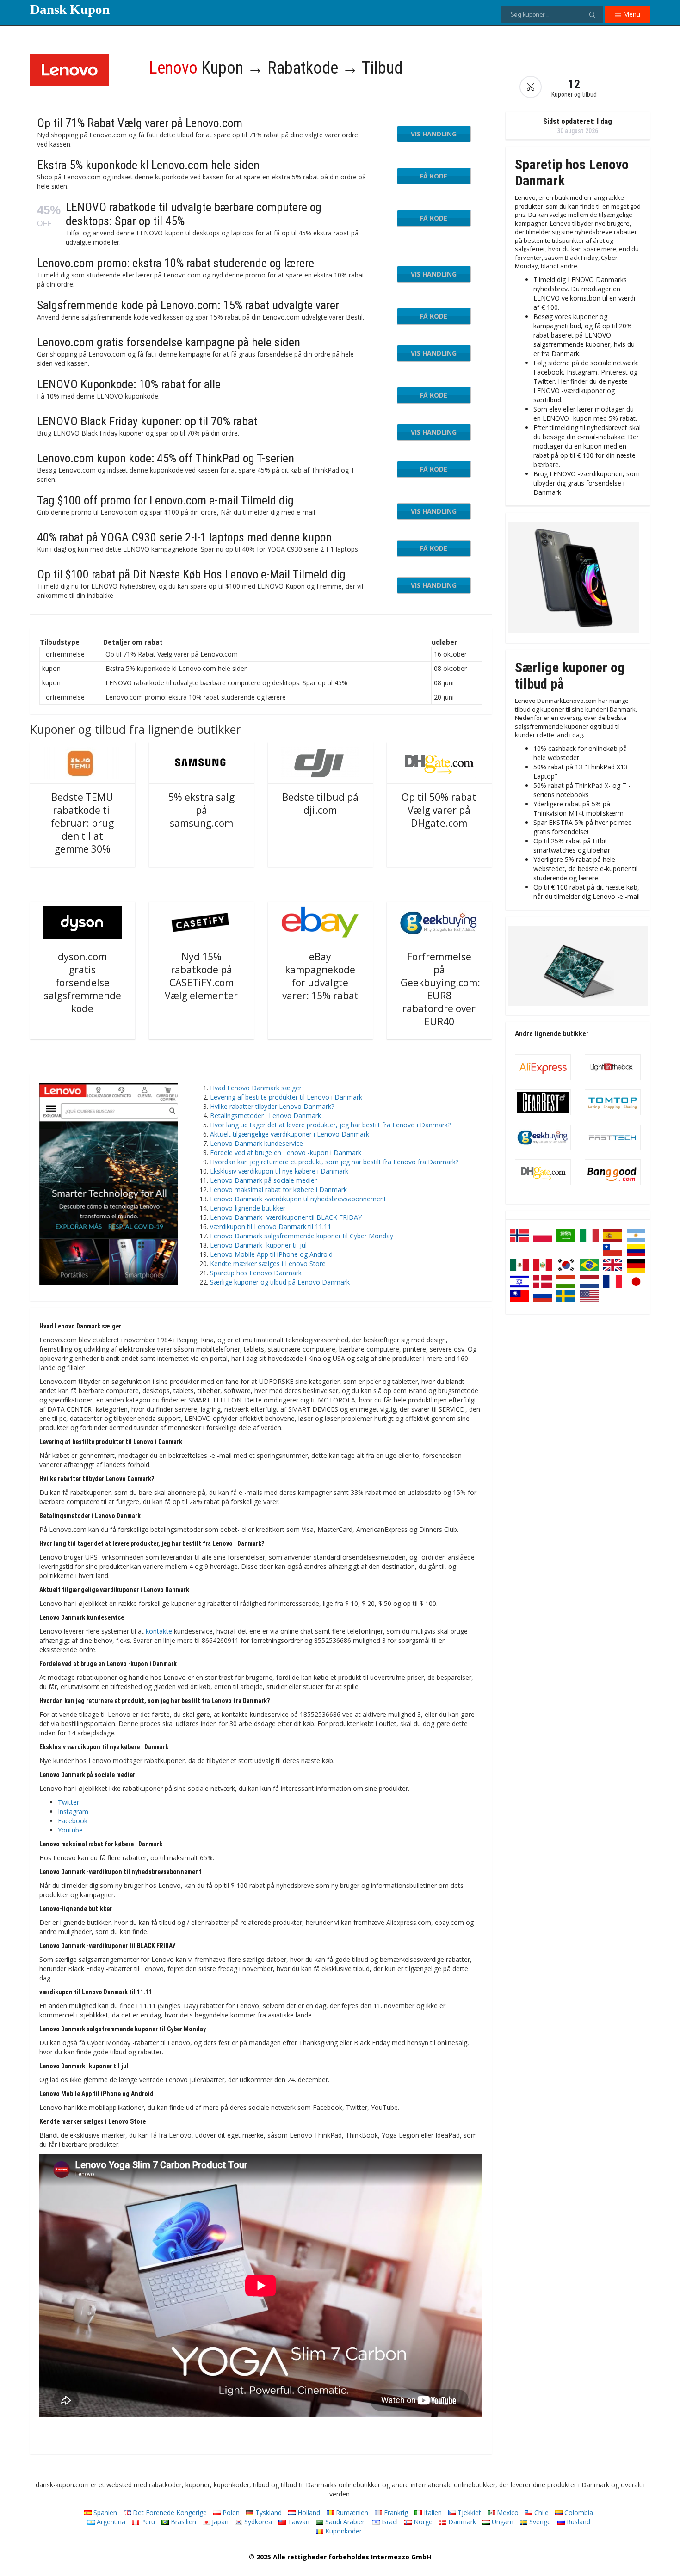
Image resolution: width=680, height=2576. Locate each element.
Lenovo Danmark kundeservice (257, 1143)
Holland (308, 2512)
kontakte (159, 1631)
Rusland (578, 2522)
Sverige (539, 2522)
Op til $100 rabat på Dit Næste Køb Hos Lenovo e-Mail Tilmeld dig (191, 574)
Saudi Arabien (345, 2522)
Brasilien (182, 2522)
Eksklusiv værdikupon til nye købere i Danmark (279, 1171)
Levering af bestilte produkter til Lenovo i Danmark (286, 1097)
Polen (230, 2512)
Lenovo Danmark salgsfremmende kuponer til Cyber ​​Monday (302, 1236)
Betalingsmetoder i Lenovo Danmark (266, 1116)
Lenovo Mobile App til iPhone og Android (271, 1254)
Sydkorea (257, 2522)
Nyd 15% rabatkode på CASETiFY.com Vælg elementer (201, 976)
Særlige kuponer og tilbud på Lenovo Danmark (280, 1282)
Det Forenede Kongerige (169, 2512)
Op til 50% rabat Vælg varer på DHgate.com (439, 810)
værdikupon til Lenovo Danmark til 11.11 (271, 1227)
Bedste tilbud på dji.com (320, 804)
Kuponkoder (343, 2531)
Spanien (104, 2512)
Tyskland (268, 2512)
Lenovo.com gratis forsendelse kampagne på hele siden (169, 342)
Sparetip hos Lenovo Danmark (256, 1273)
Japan (219, 2522)
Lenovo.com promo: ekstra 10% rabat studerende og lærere (176, 263)
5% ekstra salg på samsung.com (201, 810)
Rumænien (351, 2512)
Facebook (73, 1821)
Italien (432, 2512)
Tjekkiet (468, 2512)
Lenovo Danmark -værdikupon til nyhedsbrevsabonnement (298, 1199)
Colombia (578, 2512)
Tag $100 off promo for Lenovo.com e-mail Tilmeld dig (165, 500)
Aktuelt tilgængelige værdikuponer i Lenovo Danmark (290, 1134)
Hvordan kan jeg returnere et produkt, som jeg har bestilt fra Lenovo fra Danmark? (334, 1162)
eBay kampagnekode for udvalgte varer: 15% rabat (320, 976)
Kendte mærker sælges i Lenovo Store (268, 1263)
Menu (631, 14)
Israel (389, 2522)
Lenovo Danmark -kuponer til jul (258, 1245)
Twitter (68, 1802)
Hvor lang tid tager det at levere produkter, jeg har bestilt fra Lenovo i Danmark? (330, 1125)
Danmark (461, 2522)
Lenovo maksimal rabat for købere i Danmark (278, 1190)
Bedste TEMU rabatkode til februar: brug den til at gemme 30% (82, 823)
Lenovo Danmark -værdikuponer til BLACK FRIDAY (286, 1217)
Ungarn (502, 2522)
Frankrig (395, 2512)
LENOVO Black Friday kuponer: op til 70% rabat (147, 421)
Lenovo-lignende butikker (248, 1208)
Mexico (507, 2512)
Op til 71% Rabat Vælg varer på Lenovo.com (140, 123)
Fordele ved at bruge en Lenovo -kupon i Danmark (286, 1153)
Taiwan (298, 2522)
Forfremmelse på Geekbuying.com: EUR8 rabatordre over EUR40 (440, 989)
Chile (541, 2512)
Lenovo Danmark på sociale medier (263, 1180)
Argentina (110, 2522)
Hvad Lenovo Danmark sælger (256, 1088)
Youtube (70, 1830)
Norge (422, 2522)
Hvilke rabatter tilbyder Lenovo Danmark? (272, 1106)
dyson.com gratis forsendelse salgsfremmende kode (83, 983)
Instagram (73, 1811)
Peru (147, 2522)
